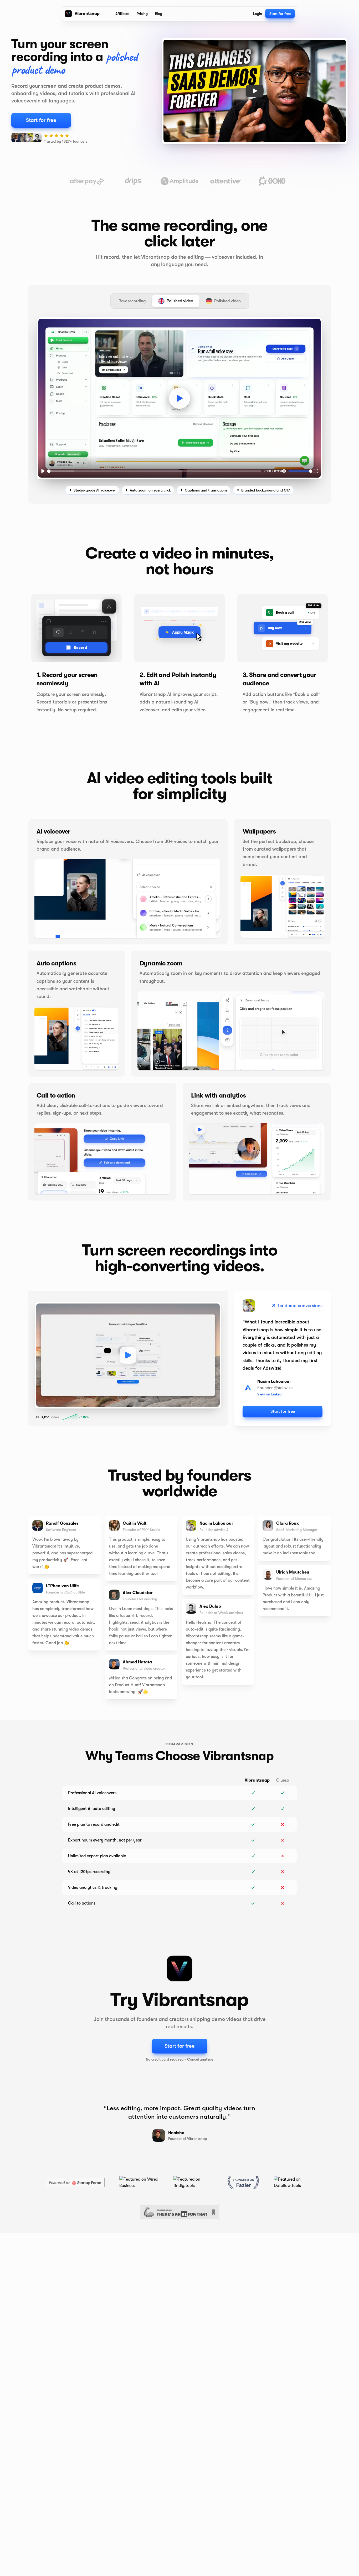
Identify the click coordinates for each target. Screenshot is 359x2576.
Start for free (280, 14)
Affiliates (122, 14)
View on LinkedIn (271, 1394)
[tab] (132, 301)
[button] (179, 398)
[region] (179, 398)
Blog (159, 14)
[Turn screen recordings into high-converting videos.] (128, 1355)
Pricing (142, 14)
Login (258, 14)
